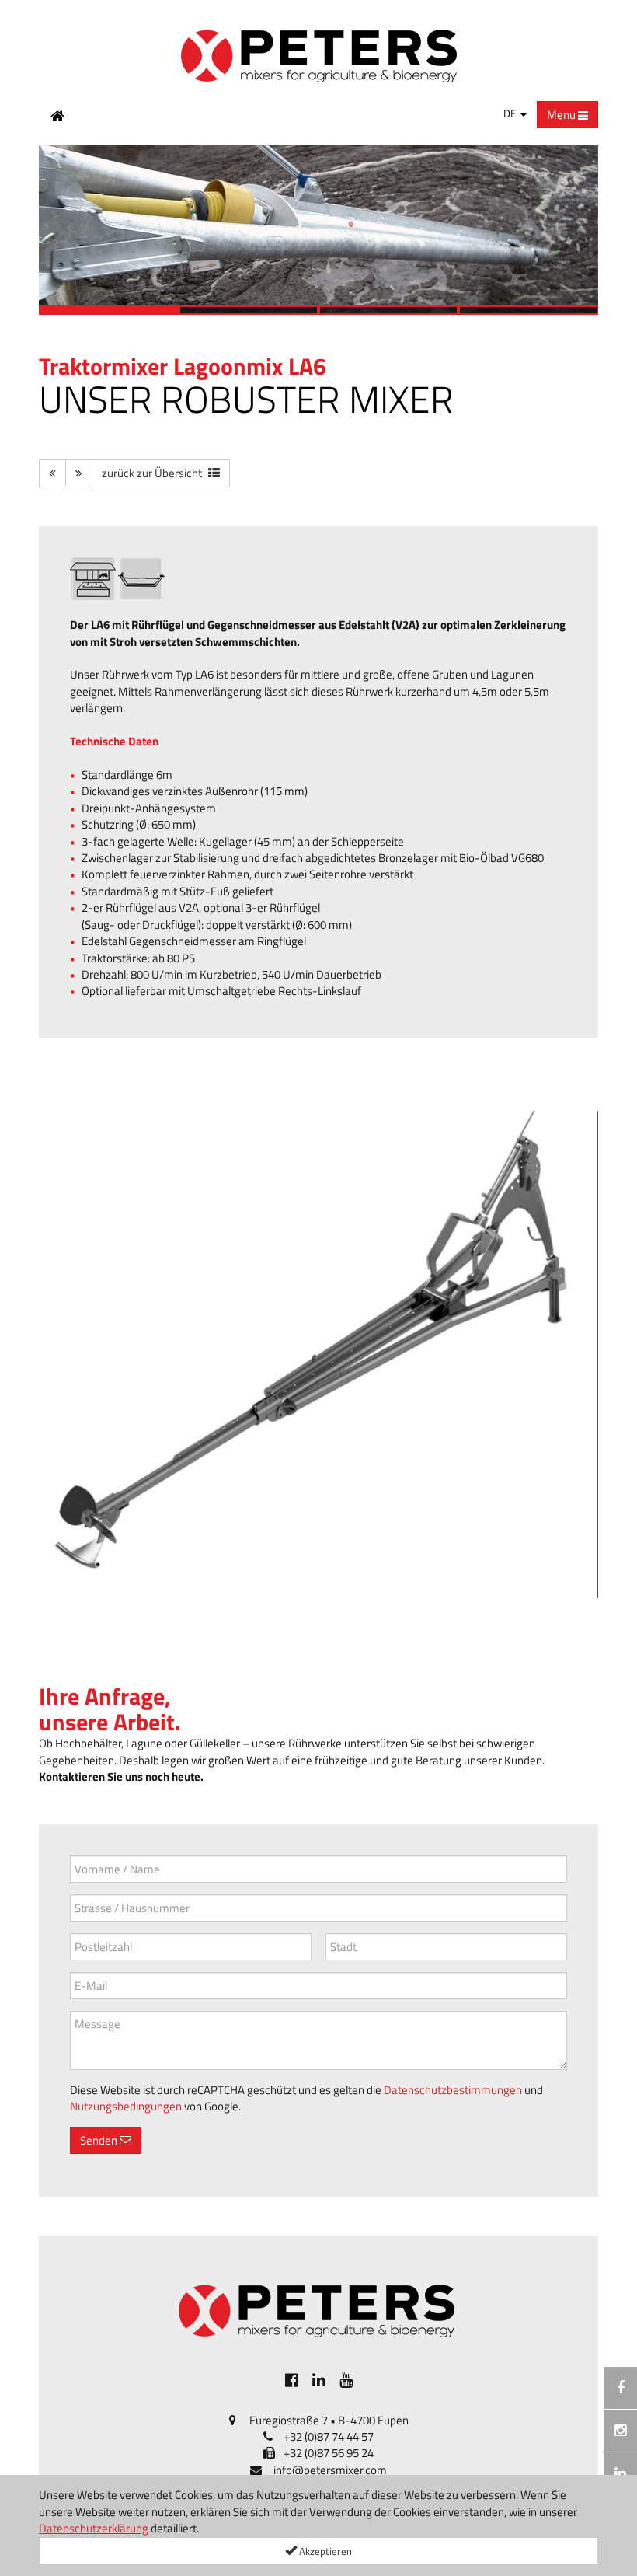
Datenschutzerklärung (94, 2528)
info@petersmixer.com (330, 2470)
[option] (318, 230)
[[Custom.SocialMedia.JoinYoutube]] (346, 2380)
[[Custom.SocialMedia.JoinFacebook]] (292, 2380)
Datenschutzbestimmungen (453, 2090)
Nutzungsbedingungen (126, 2106)
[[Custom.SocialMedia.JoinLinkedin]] (319, 2380)
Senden (100, 2140)
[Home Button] (57, 115)
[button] (58, 230)
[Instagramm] (620, 2431)
